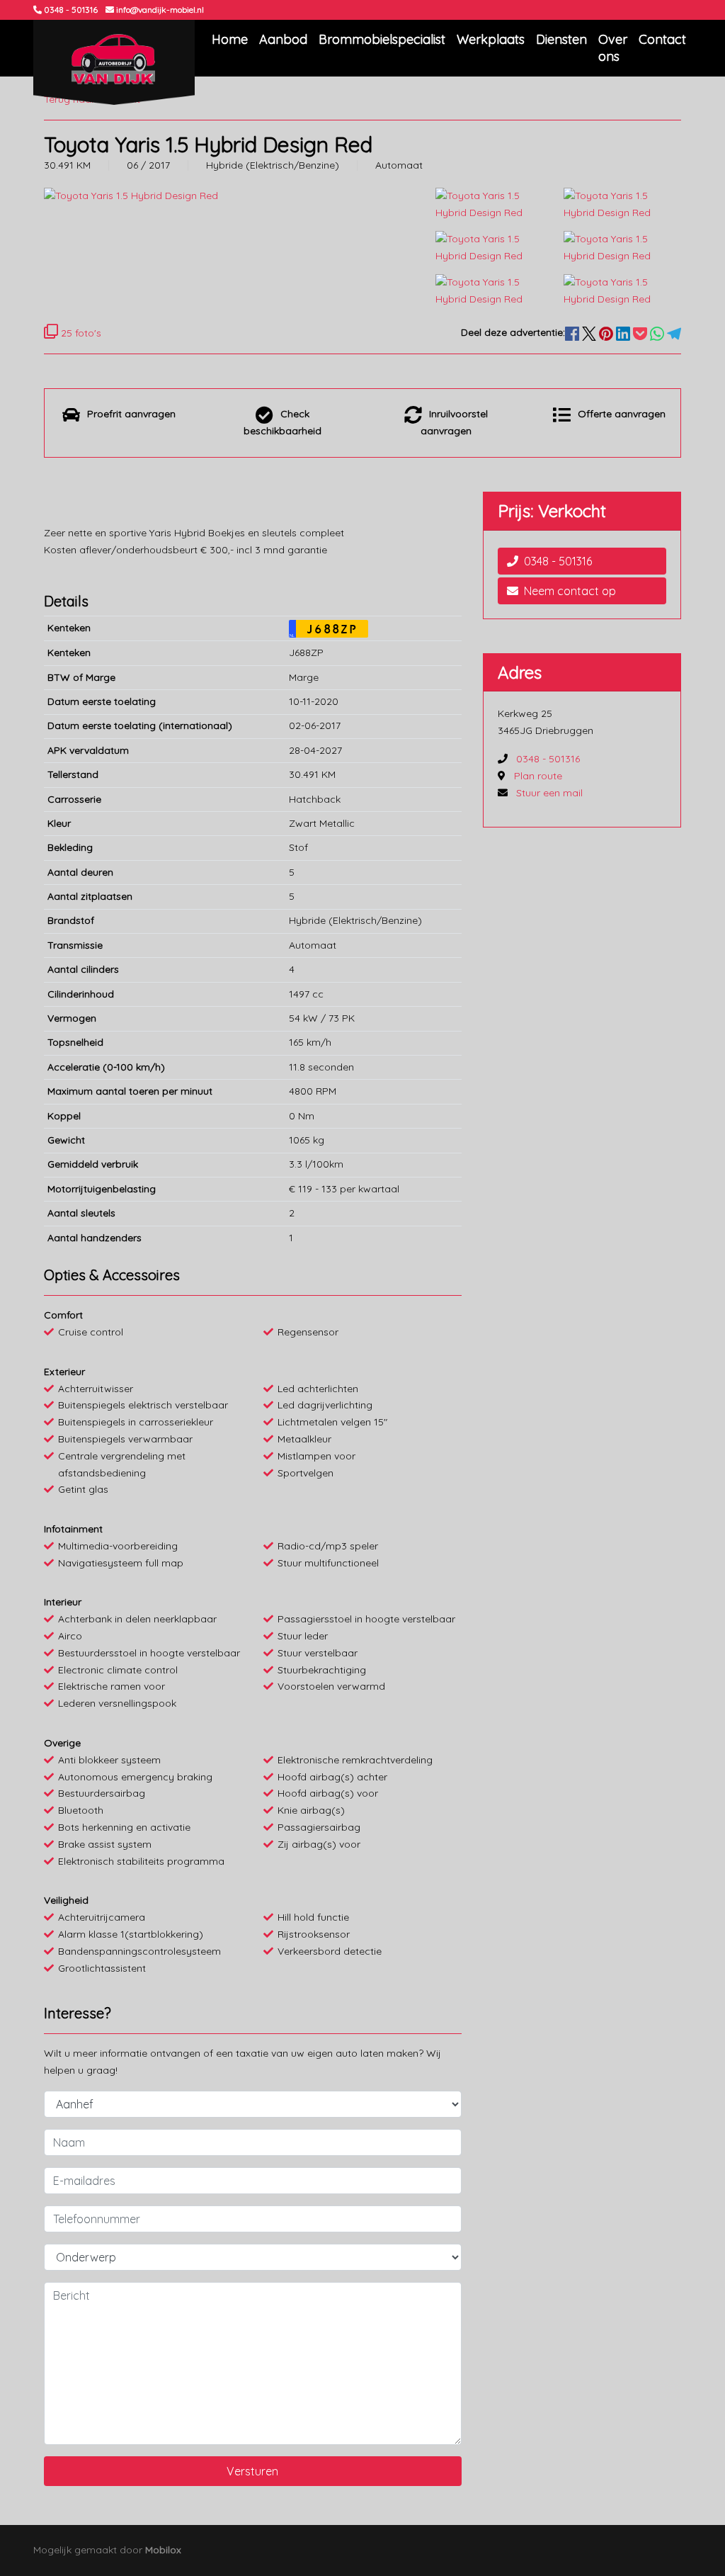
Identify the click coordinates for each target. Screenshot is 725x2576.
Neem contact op (570, 591)
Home (230, 39)
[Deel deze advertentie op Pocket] (641, 332)
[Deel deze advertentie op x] (589, 332)
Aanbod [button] (283, 39)
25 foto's (80, 333)
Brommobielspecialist (382, 39)
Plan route (538, 776)
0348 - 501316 (558, 561)
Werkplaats (491, 39)
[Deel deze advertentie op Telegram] (674, 332)
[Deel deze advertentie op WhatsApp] (658, 332)
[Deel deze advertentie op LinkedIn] (624, 332)
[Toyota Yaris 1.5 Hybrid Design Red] (494, 203)
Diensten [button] (561, 39)
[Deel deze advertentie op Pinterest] (607, 332)
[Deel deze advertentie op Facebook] (573, 332)
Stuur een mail (549, 793)
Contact (662, 39)
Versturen (252, 2471)
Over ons (613, 48)
